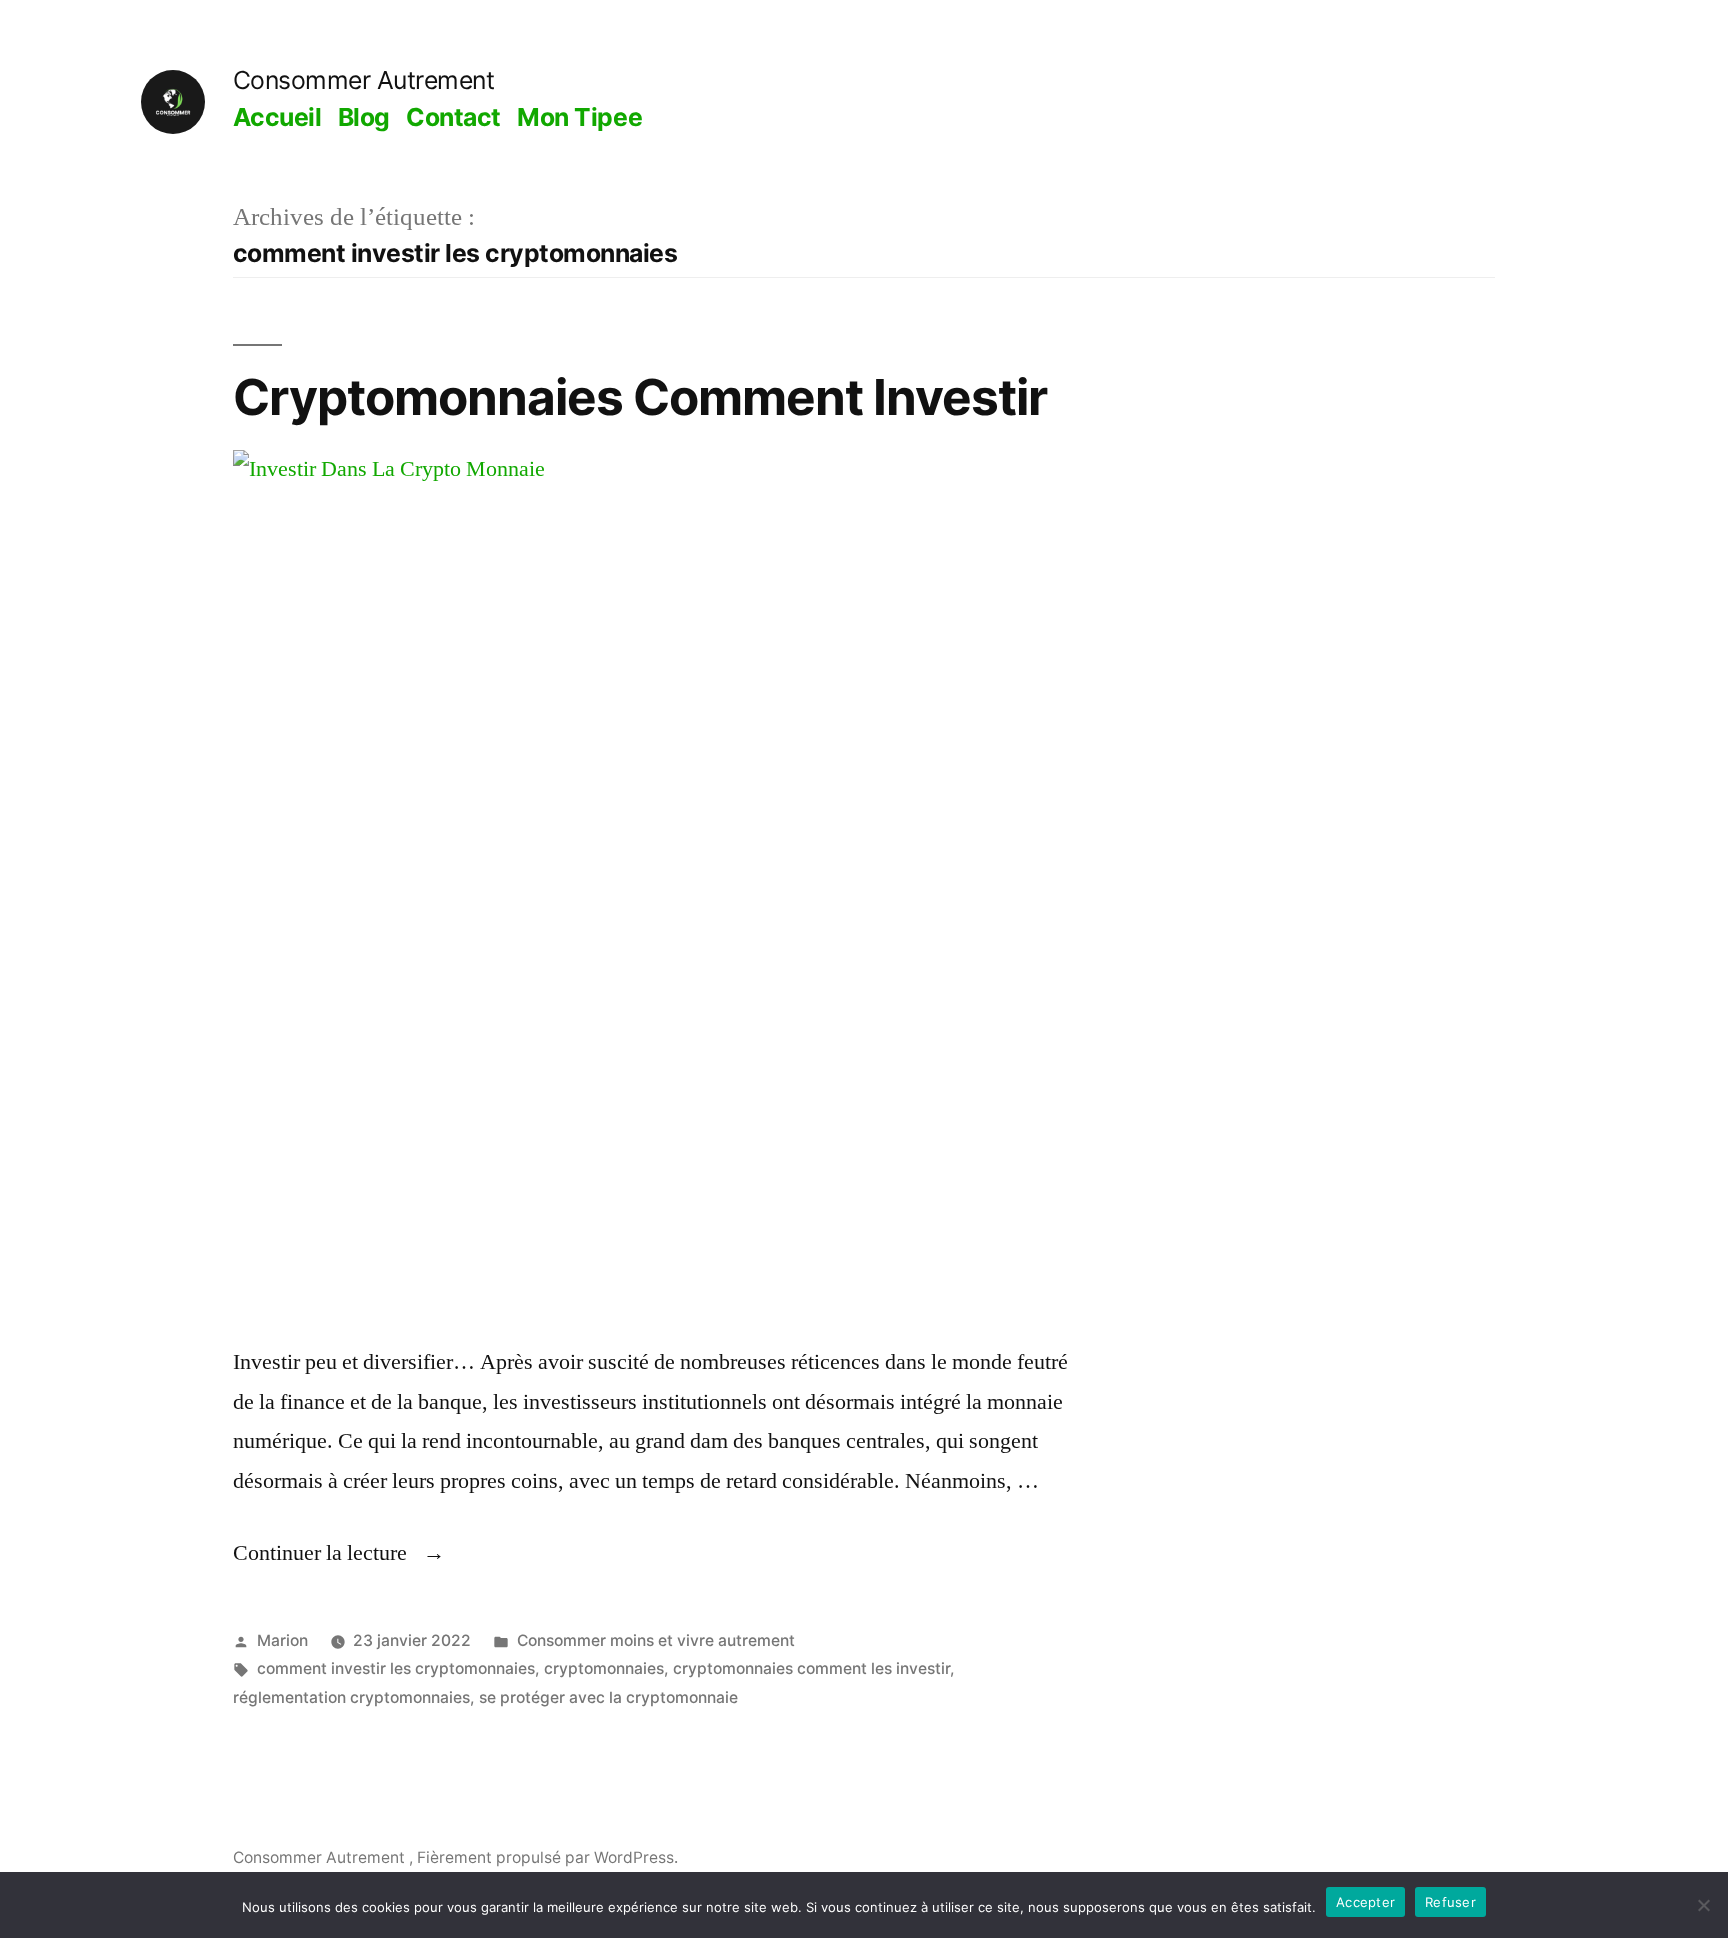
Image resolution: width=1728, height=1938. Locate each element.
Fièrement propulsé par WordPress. (547, 1857)
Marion (282, 1640)
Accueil (277, 117)
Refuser (1450, 1902)
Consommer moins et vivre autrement (656, 1640)
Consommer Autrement (364, 80)
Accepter (1365, 1902)
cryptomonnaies (604, 1668)
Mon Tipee (579, 117)
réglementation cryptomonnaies (351, 1697)
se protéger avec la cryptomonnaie (608, 1697)
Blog (364, 117)
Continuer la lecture (339, 1553)
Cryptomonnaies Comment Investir (640, 397)
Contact (453, 117)
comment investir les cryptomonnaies (396, 1668)
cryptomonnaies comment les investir (811, 1668)
